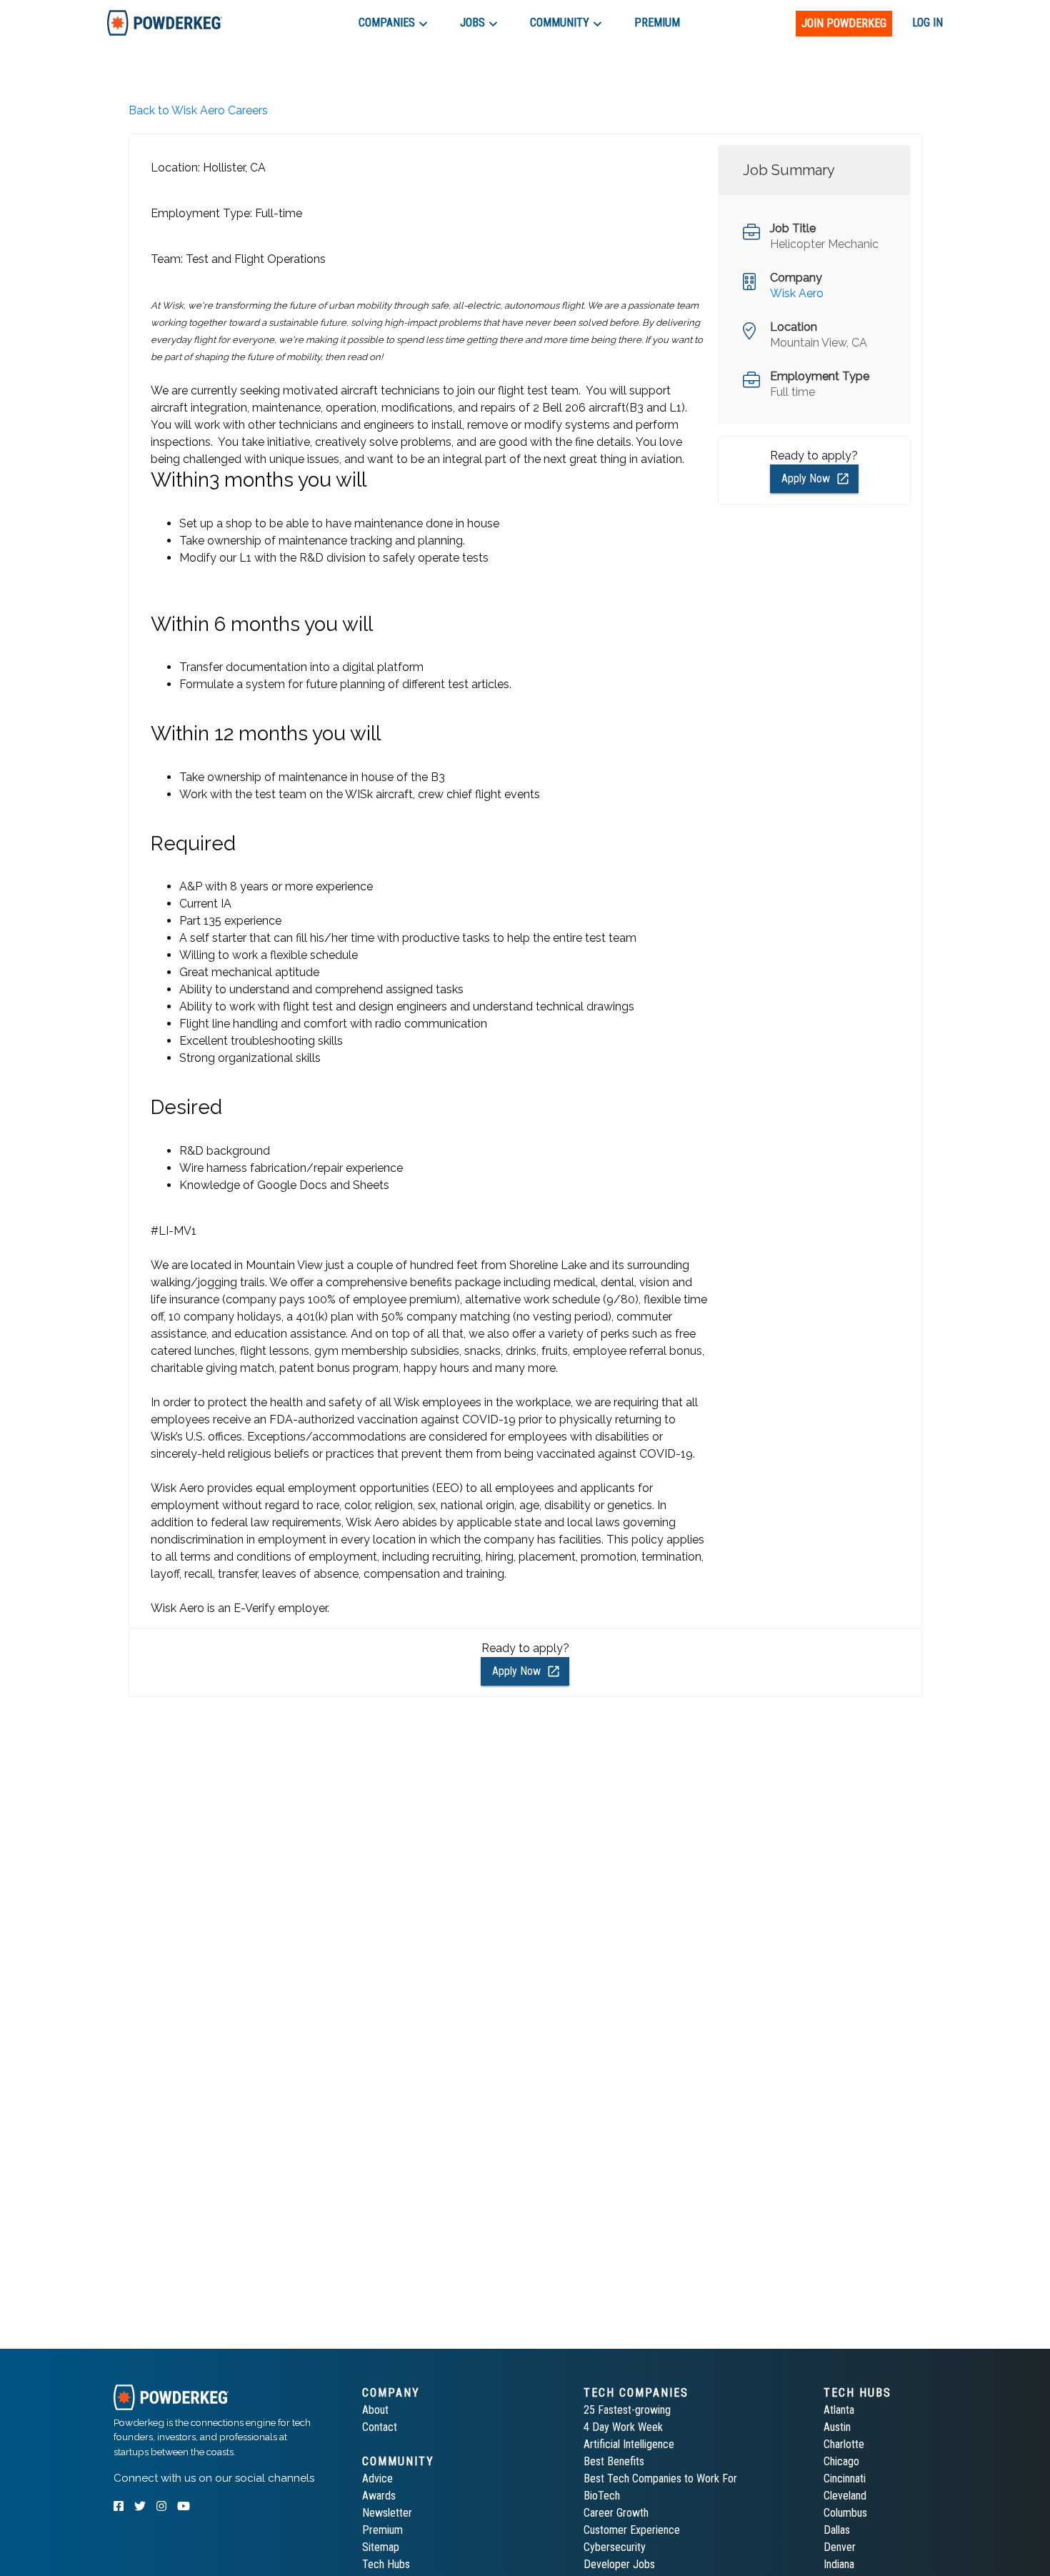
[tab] (165, 23)
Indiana (839, 2564)
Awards (379, 2496)
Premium (382, 2530)
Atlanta (839, 2410)
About (375, 2410)
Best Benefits (614, 2461)
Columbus (845, 2513)
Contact (380, 2427)
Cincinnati (845, 2478)
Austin (837, 2427)
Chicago (841, 2461)
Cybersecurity (615, 2547)
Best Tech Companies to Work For (660, 2478)
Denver (840, 2547)
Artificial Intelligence (629, 2444)
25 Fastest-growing (627, 2410)
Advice (377, 2478)
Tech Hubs (386, 2564)
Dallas (837, 2530)
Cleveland (845, 2496)
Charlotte (844, 2444)
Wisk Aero (797, 293)
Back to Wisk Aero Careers (198, 110)
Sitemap (381, 2547)
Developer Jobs (619, 2564)
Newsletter (387, 2513)
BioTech (602, 2496)
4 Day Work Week (623, 2427)
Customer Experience (632, 2530)
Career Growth (616, 2513)
